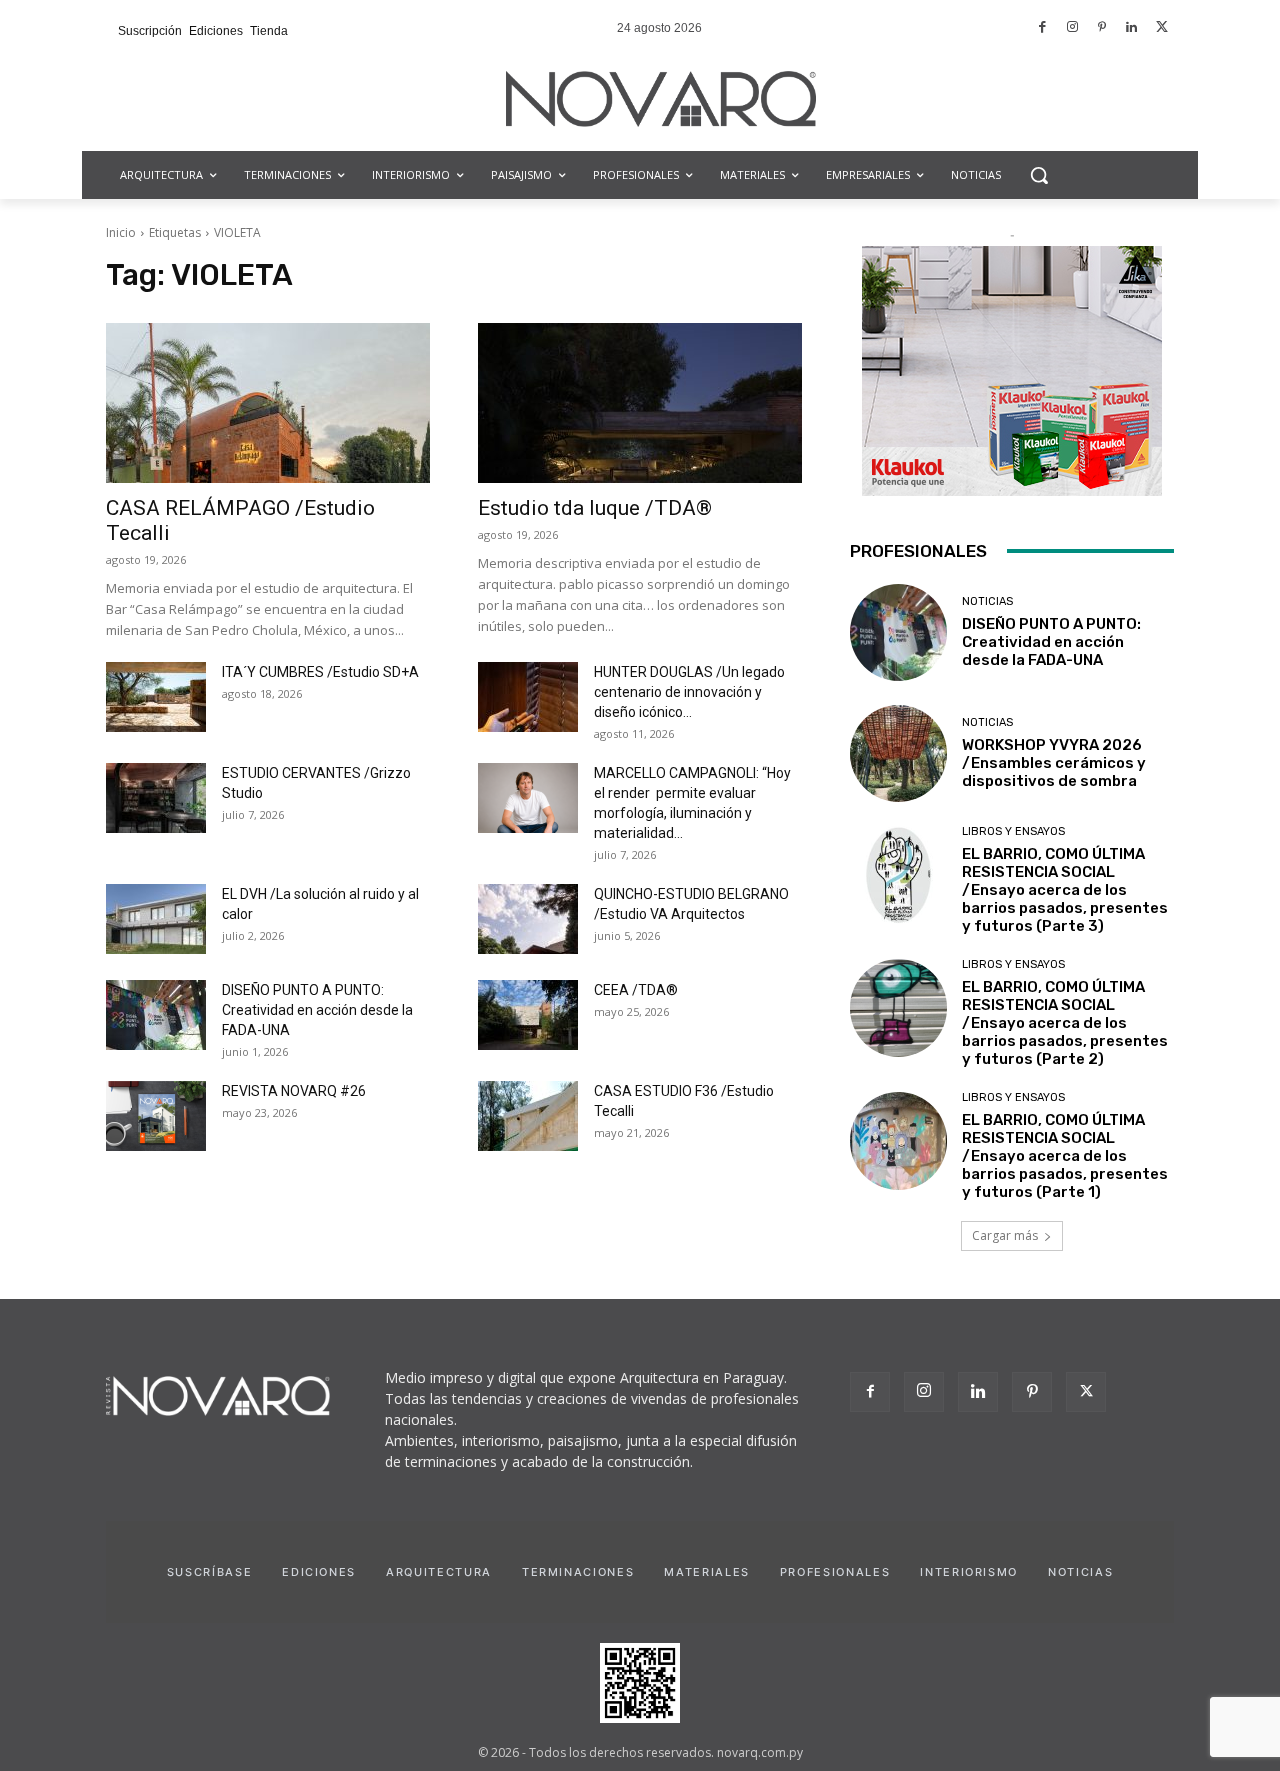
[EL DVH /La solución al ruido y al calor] (156, 919)
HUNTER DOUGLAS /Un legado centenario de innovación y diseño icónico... (689, 692)
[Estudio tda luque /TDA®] (640, 403)
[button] (1039, 175)
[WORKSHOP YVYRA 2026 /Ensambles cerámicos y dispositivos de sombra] (898, 753)
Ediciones (319, 1572)
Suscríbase (210, 1572)
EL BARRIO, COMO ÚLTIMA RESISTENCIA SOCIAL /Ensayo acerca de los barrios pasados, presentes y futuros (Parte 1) (1065, 1156)
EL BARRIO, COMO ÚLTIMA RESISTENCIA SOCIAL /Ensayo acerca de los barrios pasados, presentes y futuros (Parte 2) (1065, 1023)
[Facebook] (1043, 28)
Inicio (121, 232)
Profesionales (835, 1572)
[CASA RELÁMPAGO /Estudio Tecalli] (268, 403)
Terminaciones (578, 1572)
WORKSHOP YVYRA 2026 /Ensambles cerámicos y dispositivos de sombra (1054, 763)
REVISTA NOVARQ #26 (294, 1091)
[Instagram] (1072, 28)
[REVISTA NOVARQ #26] (156, 1116)
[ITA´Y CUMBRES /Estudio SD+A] (156, 697)
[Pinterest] (1102, 28)
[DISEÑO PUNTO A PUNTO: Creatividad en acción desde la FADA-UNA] (156, 1015)
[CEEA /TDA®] (528, 1015)
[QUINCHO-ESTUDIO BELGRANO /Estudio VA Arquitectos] (528, 919)
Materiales (707, 1572)
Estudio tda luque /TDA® (595, 508)
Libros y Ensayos (1013, 831)
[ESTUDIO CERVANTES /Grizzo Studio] (156, 798)
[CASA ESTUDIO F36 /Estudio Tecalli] (528, 1116)
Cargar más (1005, 1235)
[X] (1086, 1392)
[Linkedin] (1132, 28)
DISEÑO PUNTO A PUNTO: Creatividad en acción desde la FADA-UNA (317, 1010)
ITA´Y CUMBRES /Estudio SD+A (320, 672)
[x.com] (1161, 28)
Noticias (987, 601)
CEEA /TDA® (636, 990)
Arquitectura (439, 1572)
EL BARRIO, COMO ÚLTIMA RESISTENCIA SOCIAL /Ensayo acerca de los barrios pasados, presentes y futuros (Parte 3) (1065, 890)
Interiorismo (969, 1572)
